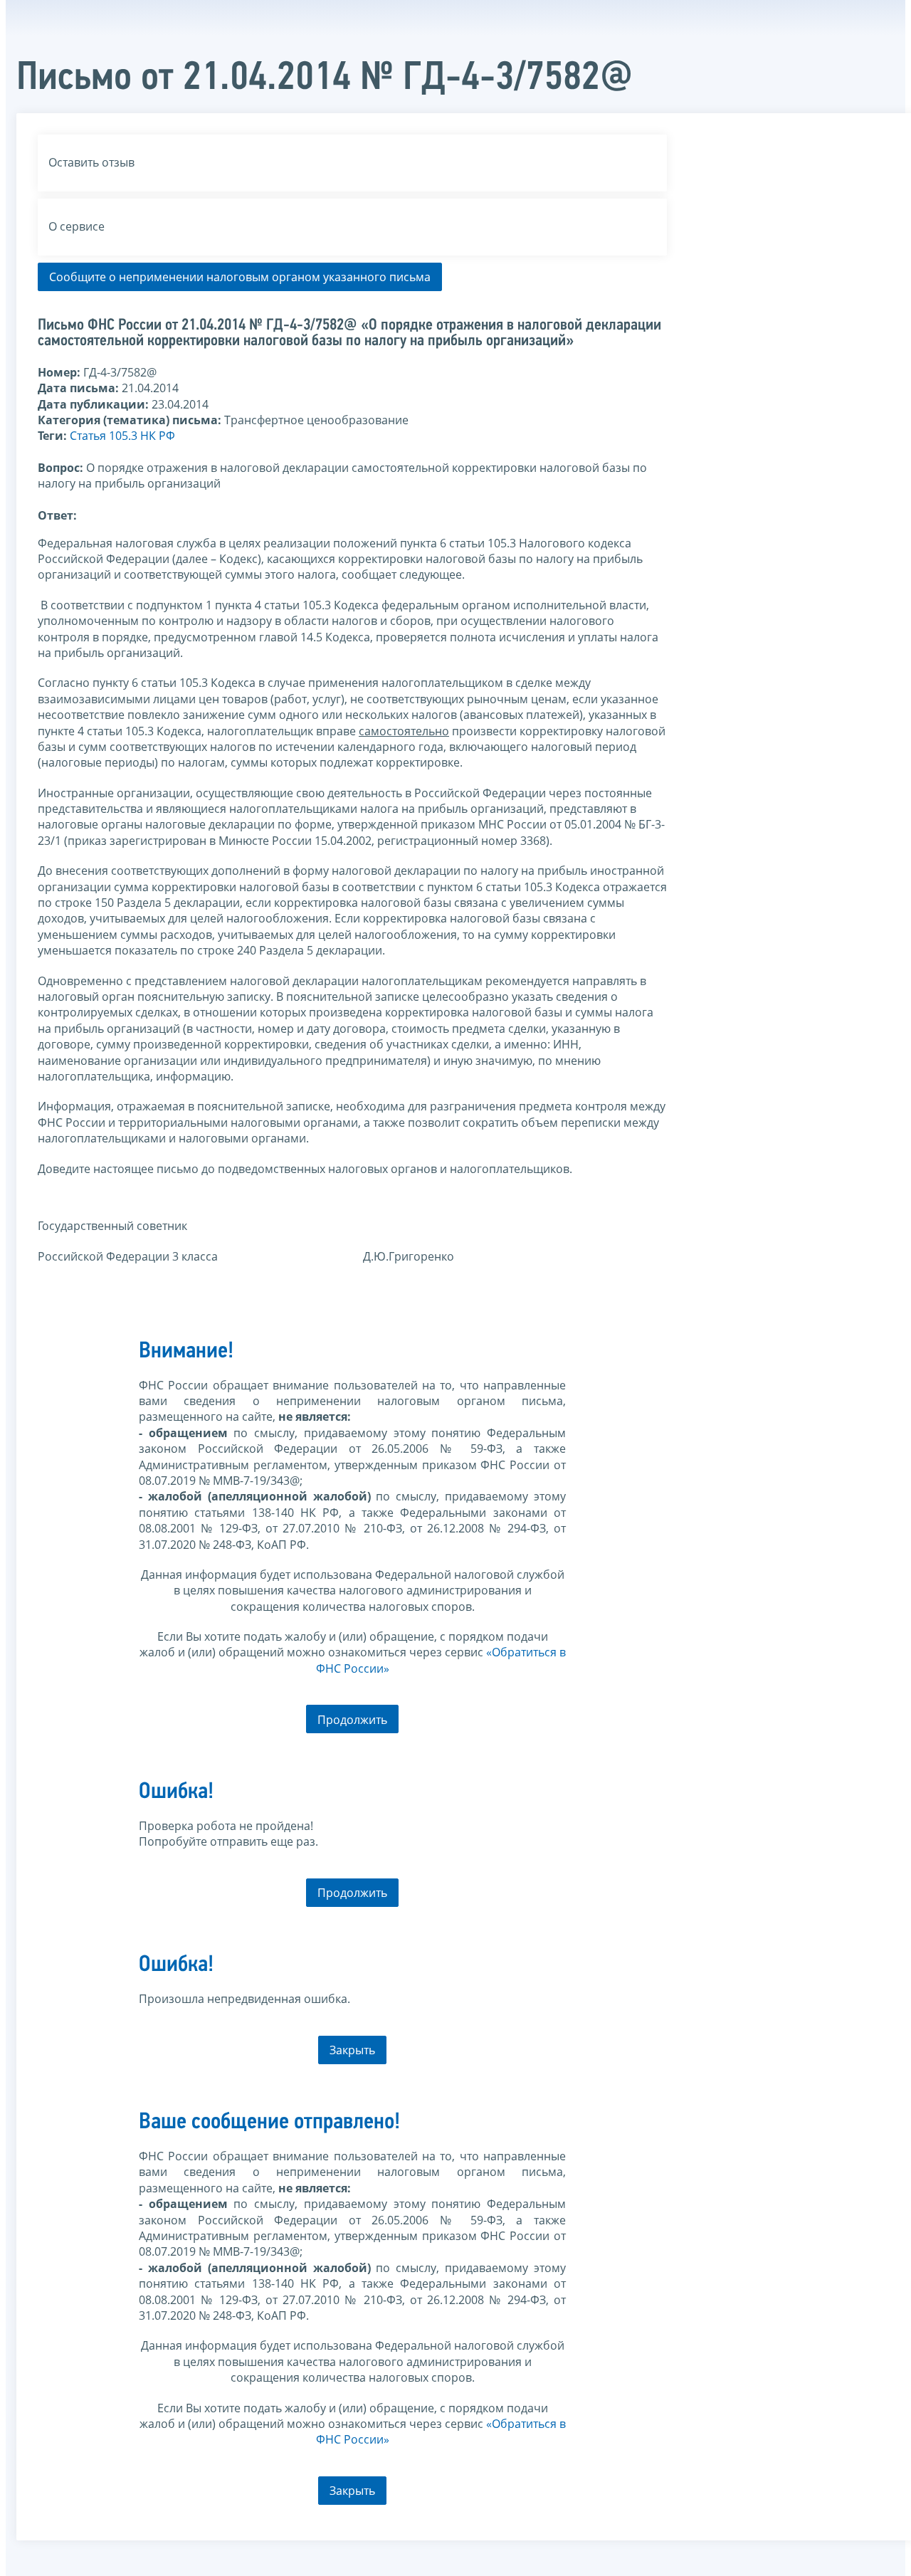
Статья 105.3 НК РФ (122, 436)
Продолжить (352, 1720)
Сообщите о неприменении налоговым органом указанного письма (240, 277)
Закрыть (352, 2050)
